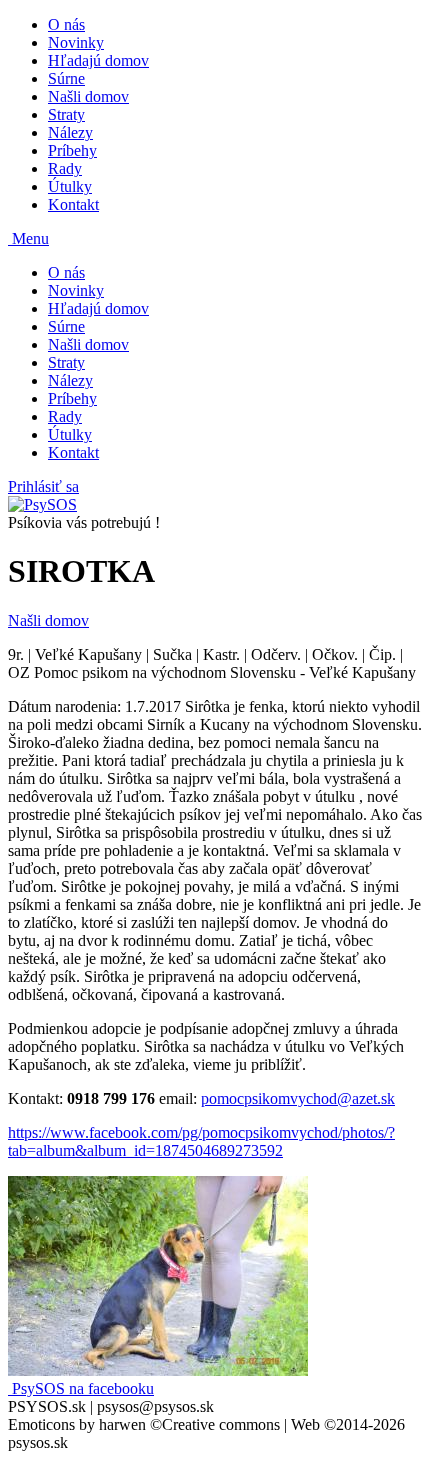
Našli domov (88, 96)
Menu (28, 238)
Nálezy (70, 132)
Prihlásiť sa (43, 486)
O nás (66, 24)
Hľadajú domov (98, 60)
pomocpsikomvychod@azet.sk (298, 1098)
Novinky (76, 42)
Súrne (66, 78)
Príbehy (72, 150)
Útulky (70, 186)
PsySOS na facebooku (81, 1388)
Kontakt (73, 204)
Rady (65, 168)
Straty (66, 114)
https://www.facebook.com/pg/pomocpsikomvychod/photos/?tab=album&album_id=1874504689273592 (201, 1141)
